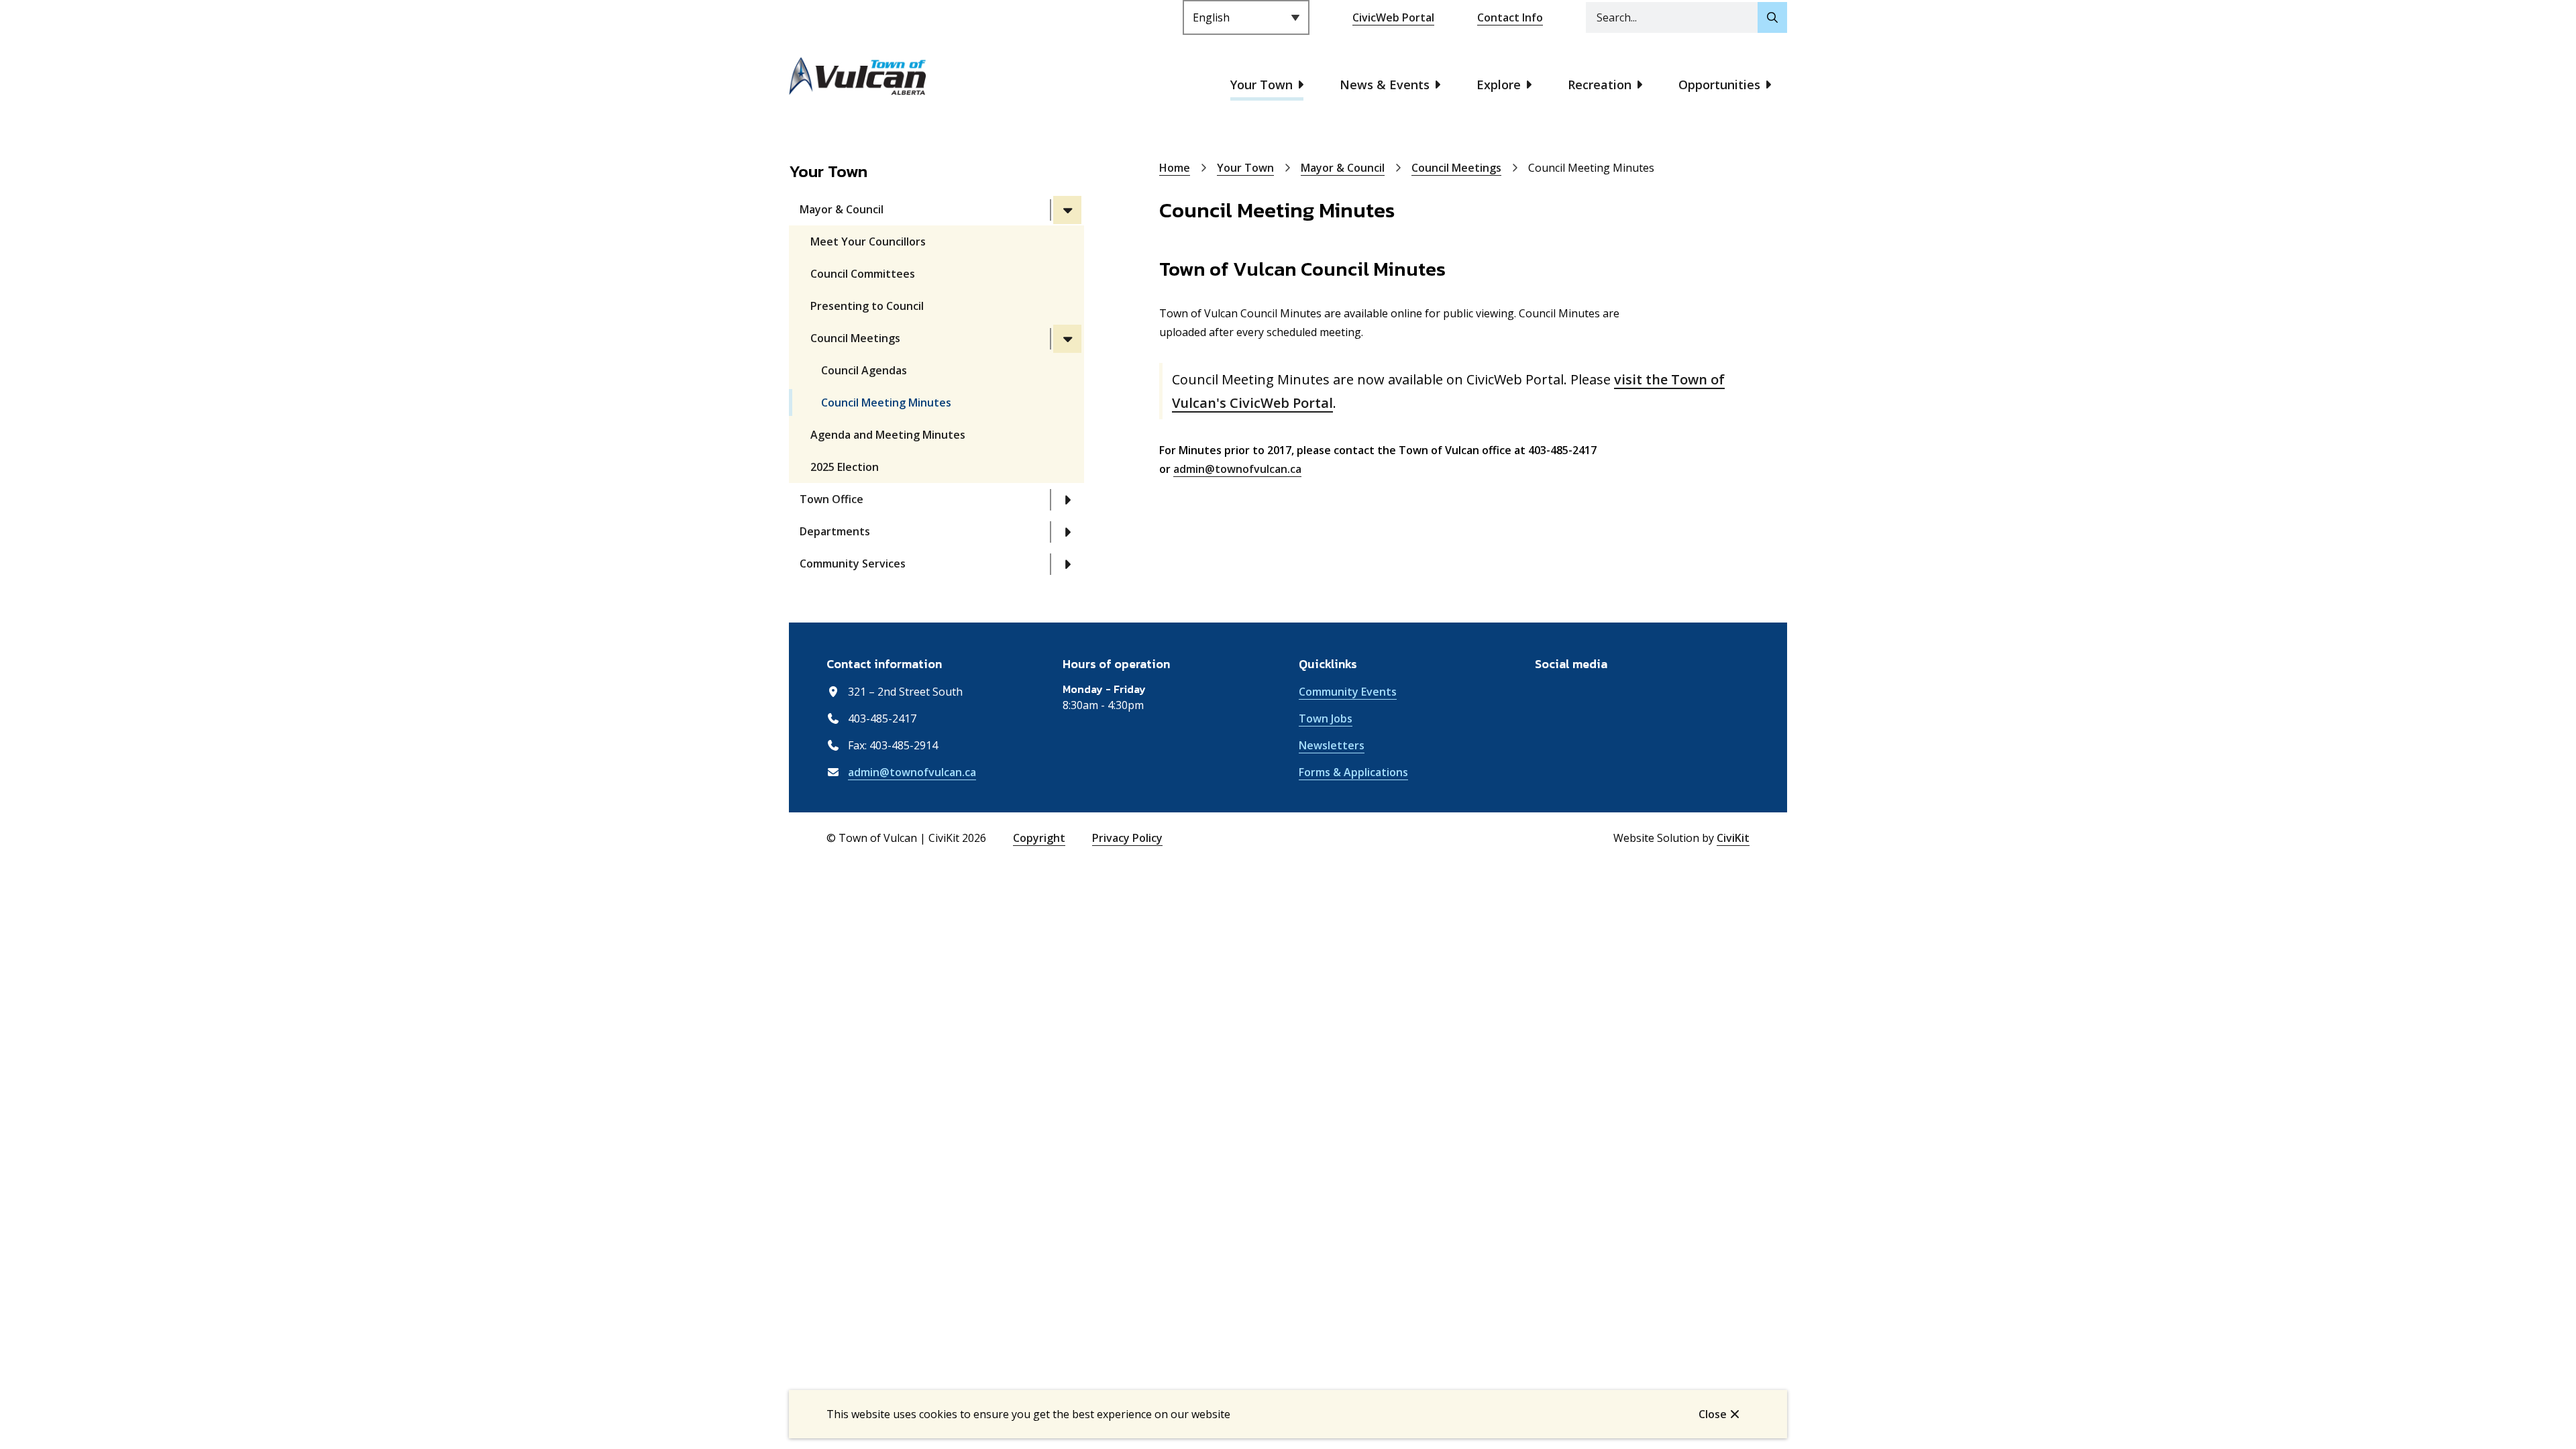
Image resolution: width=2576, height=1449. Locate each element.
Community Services (853, 563)
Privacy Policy (1127, 838)
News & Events (1385, 85)
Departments (835, 531)
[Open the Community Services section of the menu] (1067, 564)
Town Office (831, 499)
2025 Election (845, 467)
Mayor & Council (842, 209)
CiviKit (1733, 838)
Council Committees (863, 274)
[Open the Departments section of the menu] (1067, 532)
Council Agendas (864, 370)
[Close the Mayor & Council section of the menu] (1067, 210)
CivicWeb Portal (1393, 17)
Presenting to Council (867, 306)
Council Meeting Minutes (886, 402)
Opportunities (1719, 85)
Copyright (1039, 838)
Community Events (1348, 692)
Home (1175, 168)
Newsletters (1332, 745)
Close (1713, 1414)
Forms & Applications (1353, 772)
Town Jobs (1326, 718)
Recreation (1600, 85)
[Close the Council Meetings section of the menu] (1067, 339)
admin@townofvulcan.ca (1237, 469)
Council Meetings (855, 338)
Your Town (1262, 85)
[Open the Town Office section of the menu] (1067, 500)
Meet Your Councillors (868, 241)
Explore (1499, 85)
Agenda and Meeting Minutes (888, 435)
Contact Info (1510, 17)
